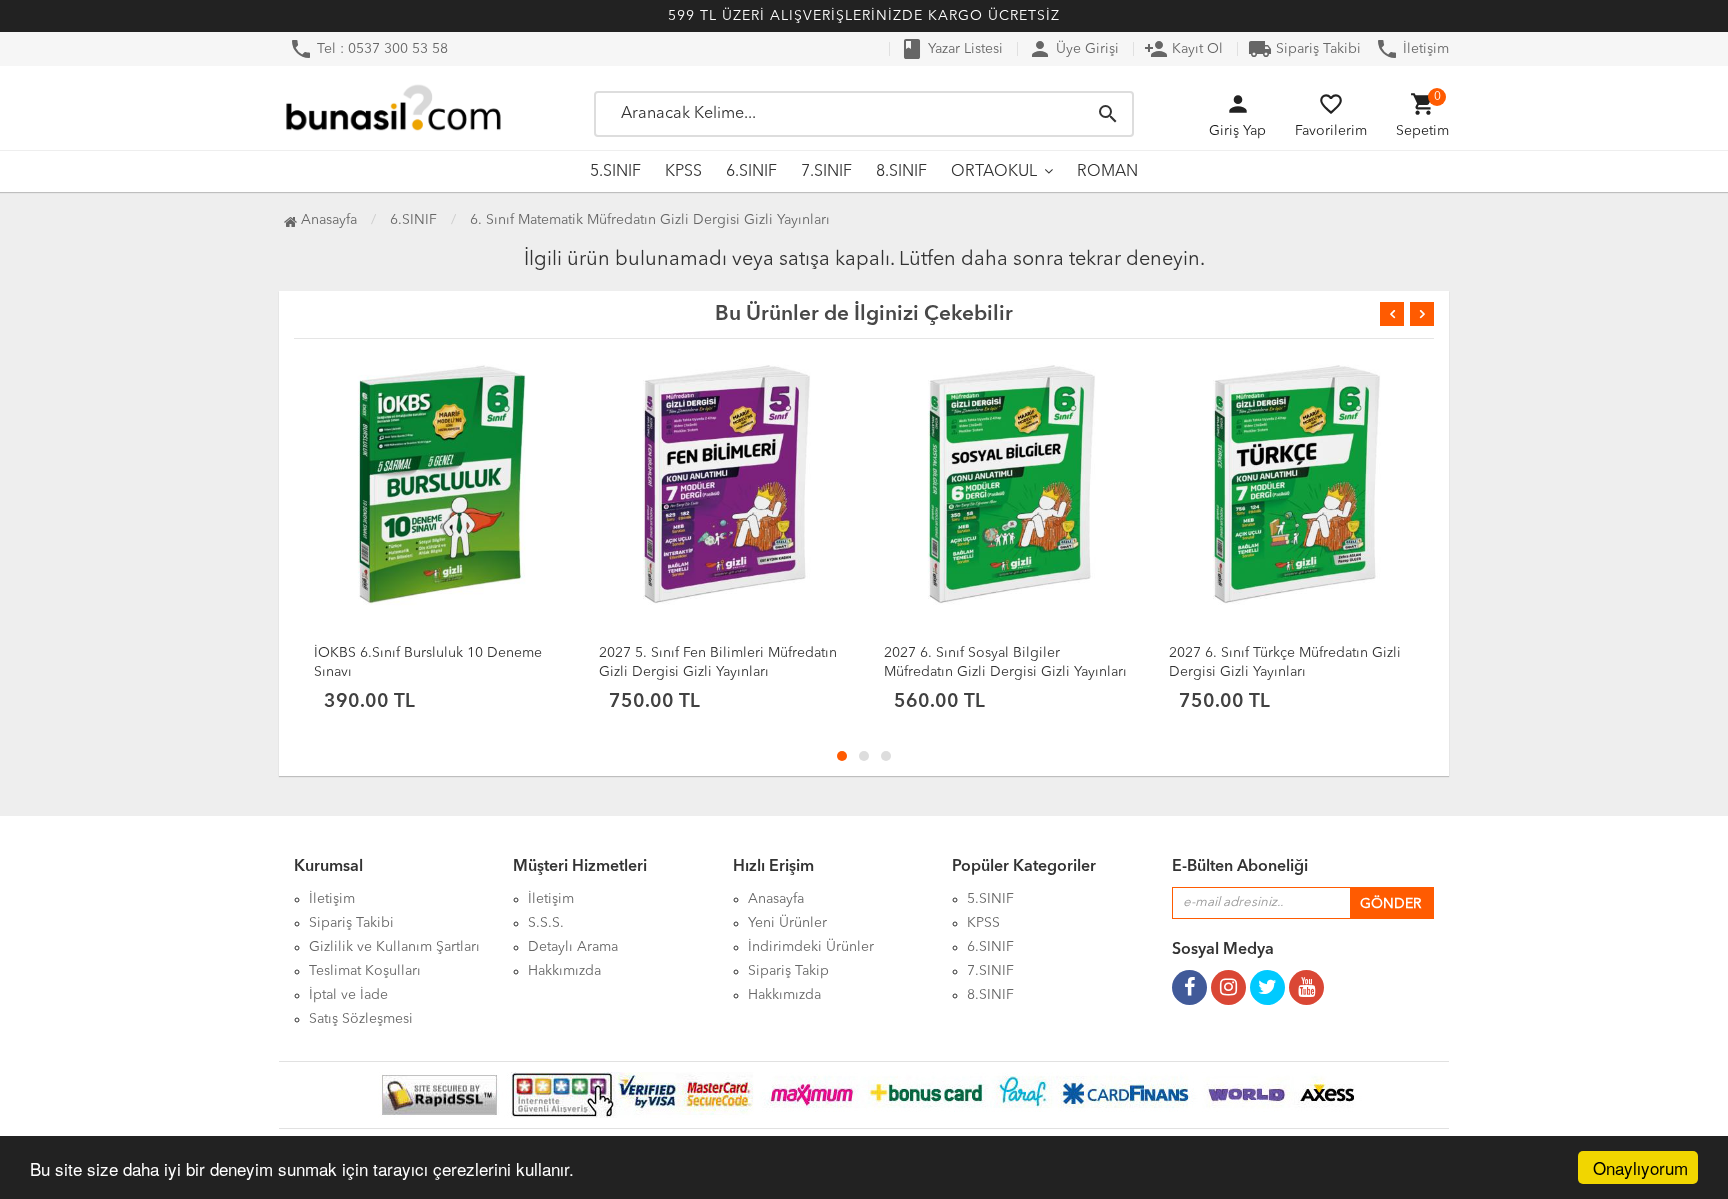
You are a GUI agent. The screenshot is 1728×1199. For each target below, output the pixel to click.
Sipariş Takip (788, 971)
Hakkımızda (564, 971)
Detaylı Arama (573, 947)
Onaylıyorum (1640, 1167)
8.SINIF (901, 172)
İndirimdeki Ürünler (811, 947)
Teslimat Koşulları (365, 971)
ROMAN (1107, 172)
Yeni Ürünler (787, 923)
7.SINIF (826, 172)
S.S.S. (546, 923)
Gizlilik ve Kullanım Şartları (394, 947)
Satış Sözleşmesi (361, 1019)
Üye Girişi (1073, 49)
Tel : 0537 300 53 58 (368, 49)
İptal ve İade (348, 995)
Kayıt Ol (1183, 49)
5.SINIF (615, 172)
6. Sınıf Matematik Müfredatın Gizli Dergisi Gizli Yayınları (650, 220)
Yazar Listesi (951, 49)
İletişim (1412, 49)
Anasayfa (327, 220)
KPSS (683, 172)
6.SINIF (751, 172)
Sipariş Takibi (1304, 49)
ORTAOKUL (994, 172)
